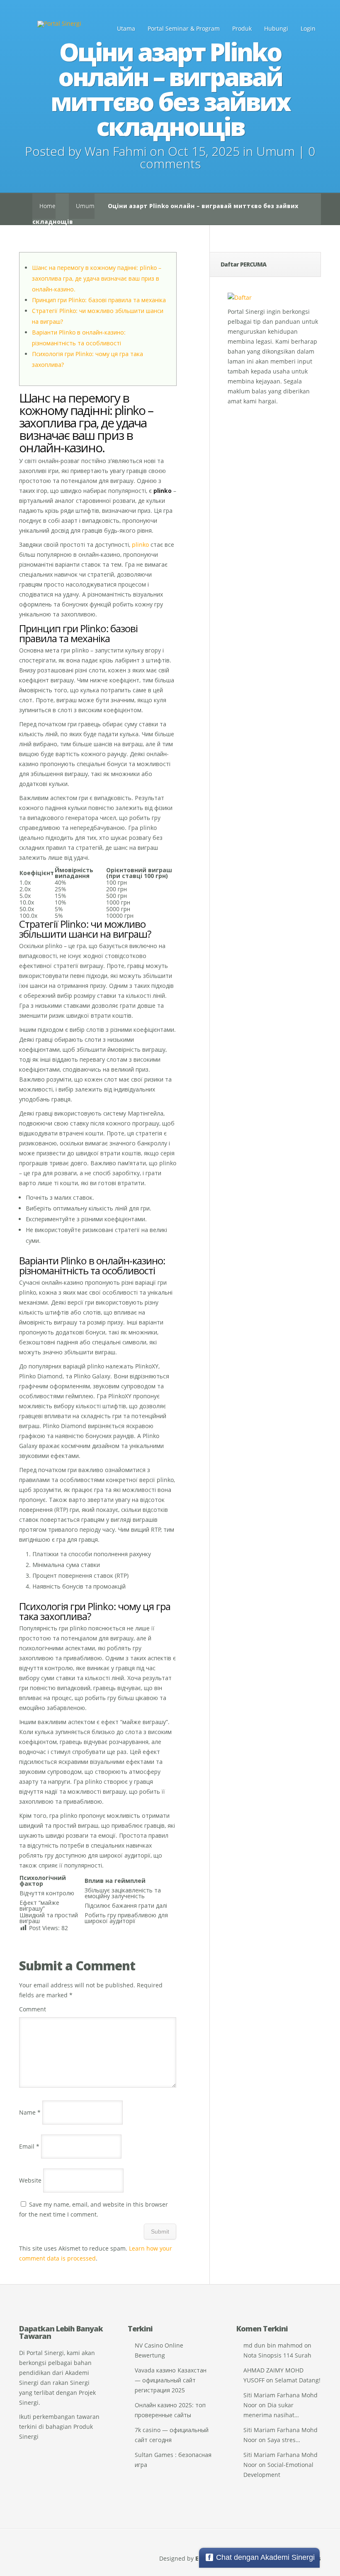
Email (29, 2146)
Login (308, 28)
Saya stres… (284, 2440)
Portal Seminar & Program (184, 28)
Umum (276, 151)
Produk (242, 28)
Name (30, 2112)
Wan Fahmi (115, 151)
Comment (33, 2009)
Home (47, 206)
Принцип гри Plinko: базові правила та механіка (99, 300)
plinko (140, 545)
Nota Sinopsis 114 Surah (277, 2355)
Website (30, 2180)
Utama (126, 28)
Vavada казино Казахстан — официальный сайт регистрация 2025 (171, 2380)
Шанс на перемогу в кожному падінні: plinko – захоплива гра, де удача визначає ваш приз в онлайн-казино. (97, 278)
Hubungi (276, 28)
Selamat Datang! (298, 2380)
